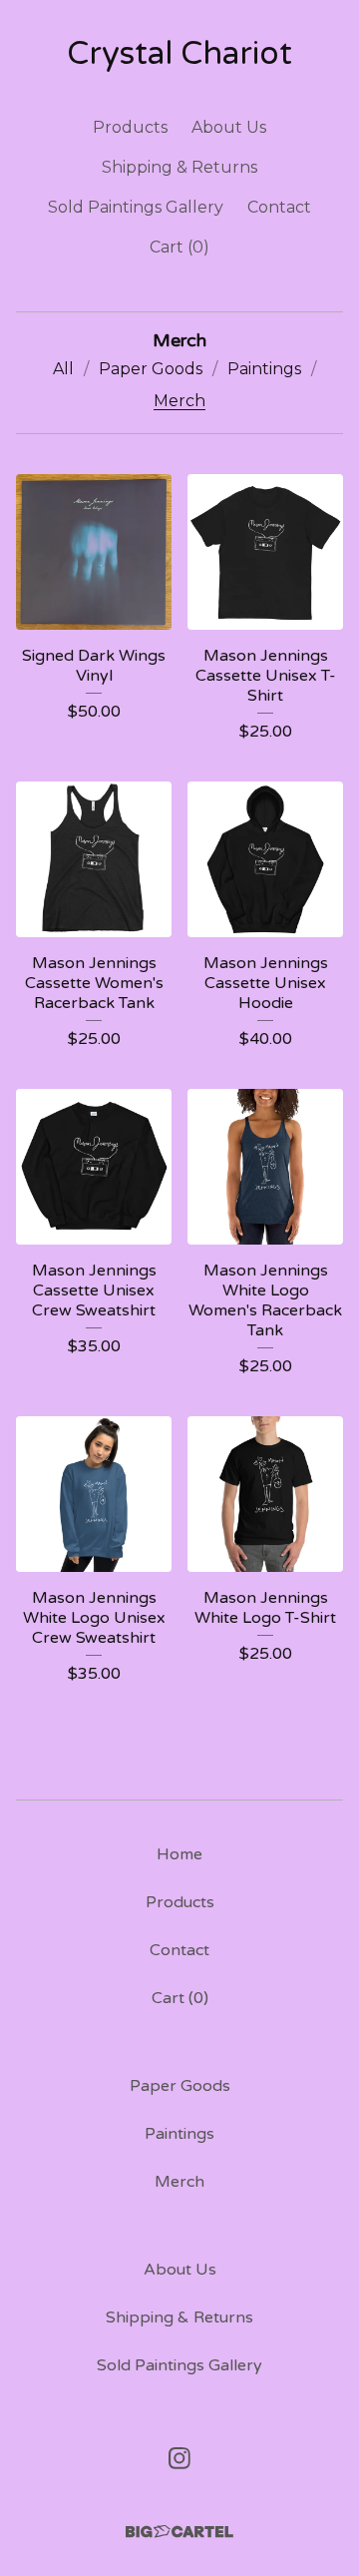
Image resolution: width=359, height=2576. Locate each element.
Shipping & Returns (179, 167)
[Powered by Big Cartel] (179, 2532)
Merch (179, 401)
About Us (229, 127)
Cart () (179, 247)
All (63, 369)
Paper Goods (151, 369)
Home (179, 1854)
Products (130, 127)
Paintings (264, 369)
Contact (279, 207)
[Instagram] (179, 2458)
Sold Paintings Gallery (136, 207)
